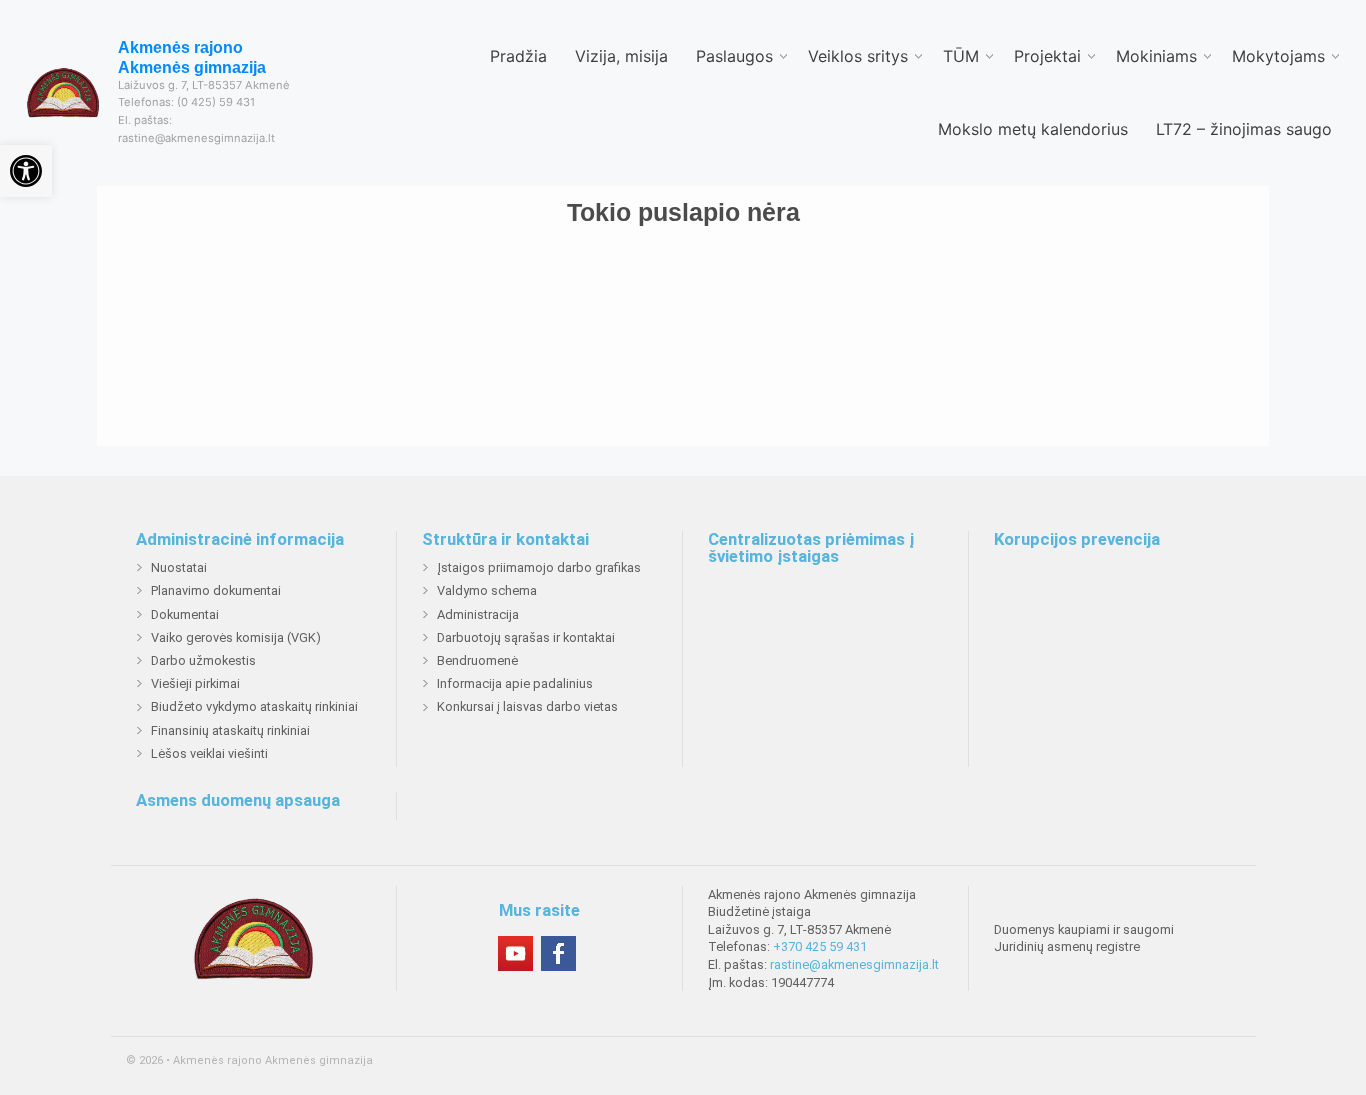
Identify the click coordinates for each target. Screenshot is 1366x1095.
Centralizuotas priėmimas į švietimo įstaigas (811, 548)
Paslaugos (734, 56)
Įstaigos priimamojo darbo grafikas (539, 567)
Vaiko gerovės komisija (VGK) (236, 637)
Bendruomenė (477, 660)
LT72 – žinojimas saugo (1244, 129)
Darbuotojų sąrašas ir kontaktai (526, 637)
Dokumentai (185, 614)
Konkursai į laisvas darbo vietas (527, 706)
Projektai (1047, 56)
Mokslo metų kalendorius (1033, 129)
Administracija (478, 614)
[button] (26, 171)
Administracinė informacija (240, 540)
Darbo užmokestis (203, 660)
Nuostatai (179, 567)
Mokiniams (1156, 56)
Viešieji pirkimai (195, 683)
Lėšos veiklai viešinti (209, 753)
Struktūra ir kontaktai (505, 540)
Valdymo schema (487, 590)
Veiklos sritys (858, 56)
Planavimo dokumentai (216, 590)
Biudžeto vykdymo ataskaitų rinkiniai (254, 706)
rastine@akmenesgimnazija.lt (854, 964)
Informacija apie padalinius (515, 683)
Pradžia (518, 56)
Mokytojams (1278, 56)
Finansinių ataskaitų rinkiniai (230, 730)
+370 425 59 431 (820, 946)
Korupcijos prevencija (1077, 540)
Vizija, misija (621, 56)
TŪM (961, 56)
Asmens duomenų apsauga (238, 801)
